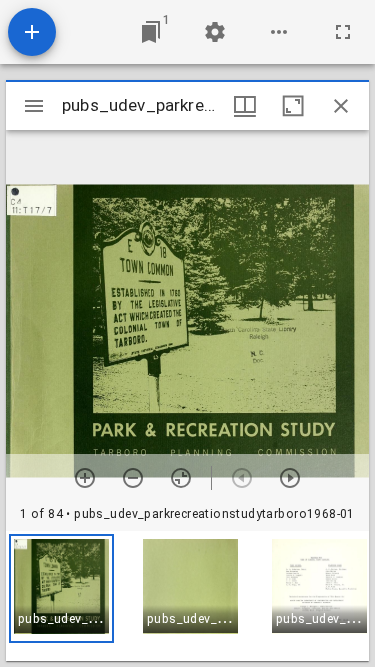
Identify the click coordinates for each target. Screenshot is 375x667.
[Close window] (341, 106)
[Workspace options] (279, 32)
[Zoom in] (85, 478)
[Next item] (290, 478)
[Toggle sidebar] (34, 106)
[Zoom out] (133, 478)
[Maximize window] (293, 106)
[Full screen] (343, 32)
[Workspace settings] (215, 32)
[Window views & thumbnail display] (245, 106)
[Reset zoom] (181, 478)
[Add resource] (32, 32)
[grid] (187, 596)
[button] (61, 588)
